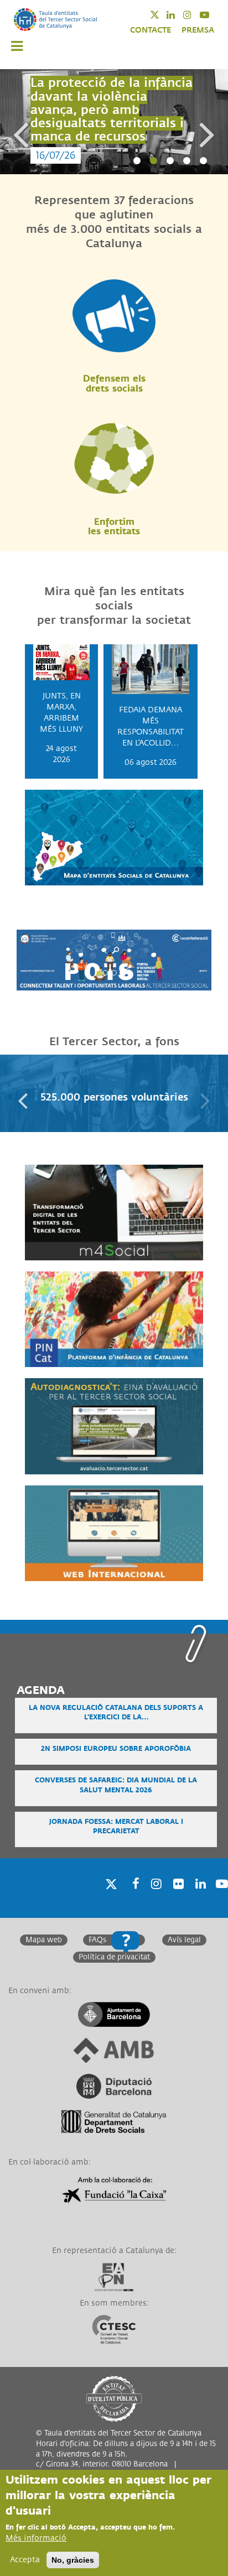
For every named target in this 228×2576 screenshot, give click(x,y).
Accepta (25, 2560)
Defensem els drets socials (114, 384)
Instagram (195, 15)
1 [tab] (137, 161)
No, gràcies (73, 2560)
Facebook (132, 1898)
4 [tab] (186, 161)
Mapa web (44, 1940)
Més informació (36, 2538)
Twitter (162, 15)
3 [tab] (170, 161)
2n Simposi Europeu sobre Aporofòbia (116, 1749)
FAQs (97, 1940)
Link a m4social (55, 1170)
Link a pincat (50, 1277)
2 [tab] (153, 161)
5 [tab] (203, 161)
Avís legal (184, 1940)
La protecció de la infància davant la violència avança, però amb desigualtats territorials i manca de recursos (112, 110)
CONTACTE (151, 30)
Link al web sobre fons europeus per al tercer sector (111, 1496)
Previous (20, 123)
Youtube (212, 15)
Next (208, 123)
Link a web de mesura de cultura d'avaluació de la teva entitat (114, 1389)
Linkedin (178, 15)
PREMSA (198, 30)
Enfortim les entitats (114, 527)
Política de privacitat (114, 1957)
